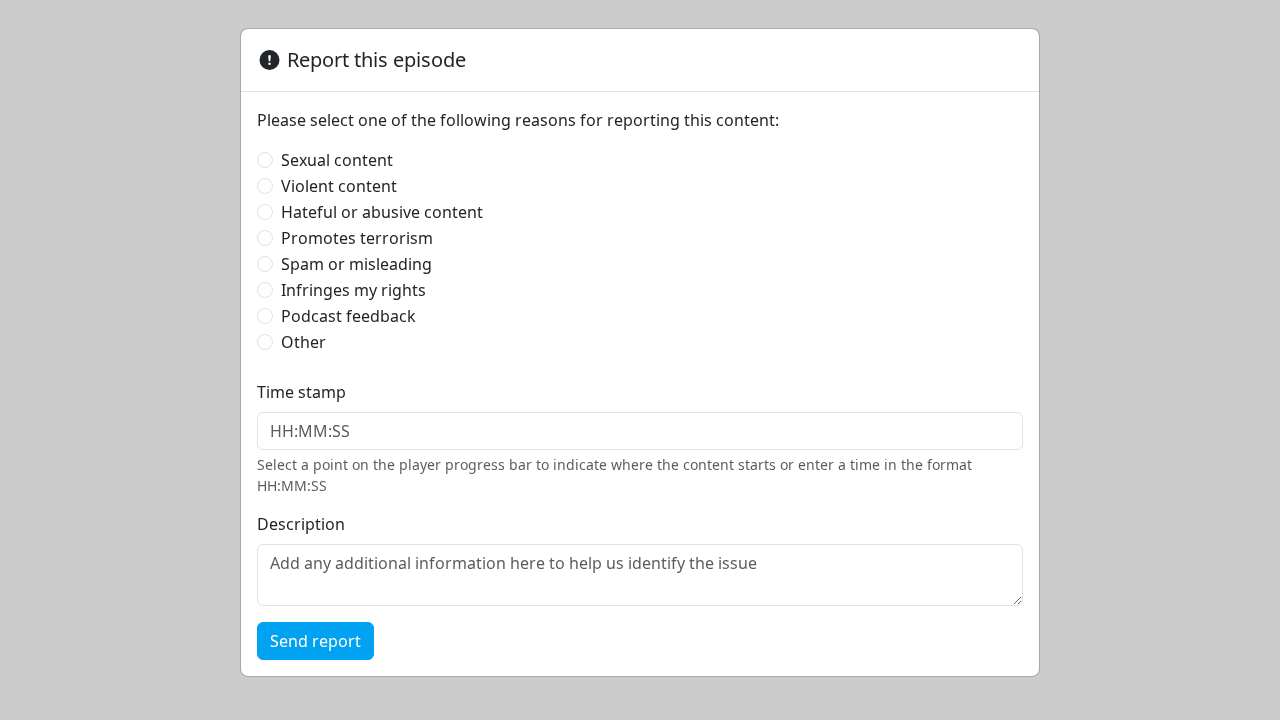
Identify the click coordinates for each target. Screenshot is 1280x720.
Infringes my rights (353, 290)
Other (303, 342)
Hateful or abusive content (382, 212)
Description (301, 524)
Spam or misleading (356, 264)
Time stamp (301, 392)
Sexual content (337, 160)
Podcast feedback (348, 316)
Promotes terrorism (357, 238)
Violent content (339, 186)
